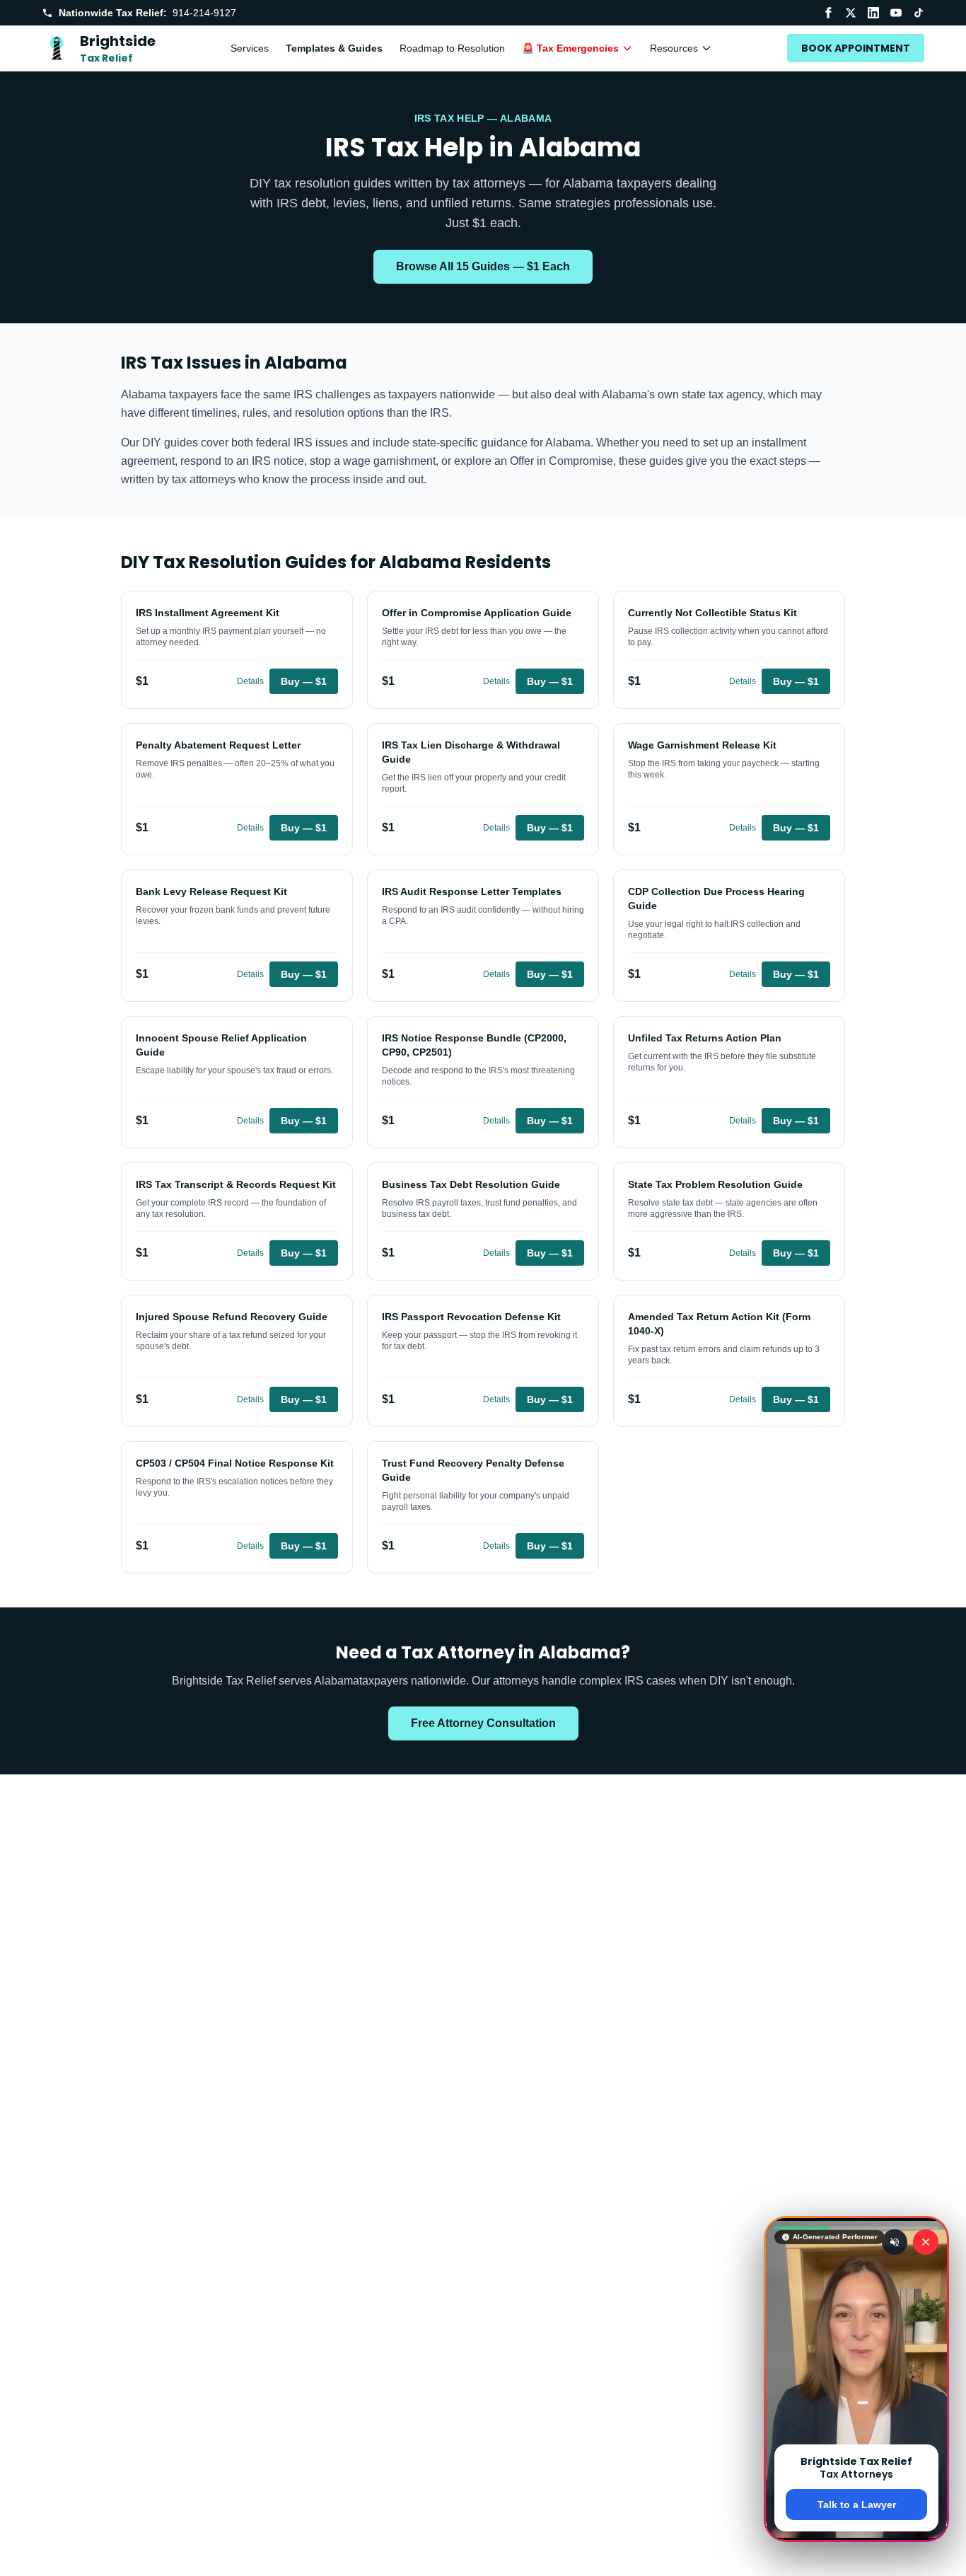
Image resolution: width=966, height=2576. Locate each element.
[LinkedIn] (873, 13)
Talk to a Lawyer (857, 2505)
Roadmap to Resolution (452, 48)
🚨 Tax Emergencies (570, 48)
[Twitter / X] (851, 13)
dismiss (857, 2553)
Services (250, 48)
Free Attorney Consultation (483, 1723)
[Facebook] (828, 13)
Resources (674, 48)
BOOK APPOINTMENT (856, 48)
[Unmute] (895, 2242)
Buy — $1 (304, 681)
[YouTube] (896, 13)
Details (250, 681)
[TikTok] (919, 13)
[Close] (926, 2242)
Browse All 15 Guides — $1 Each (483, 266)
